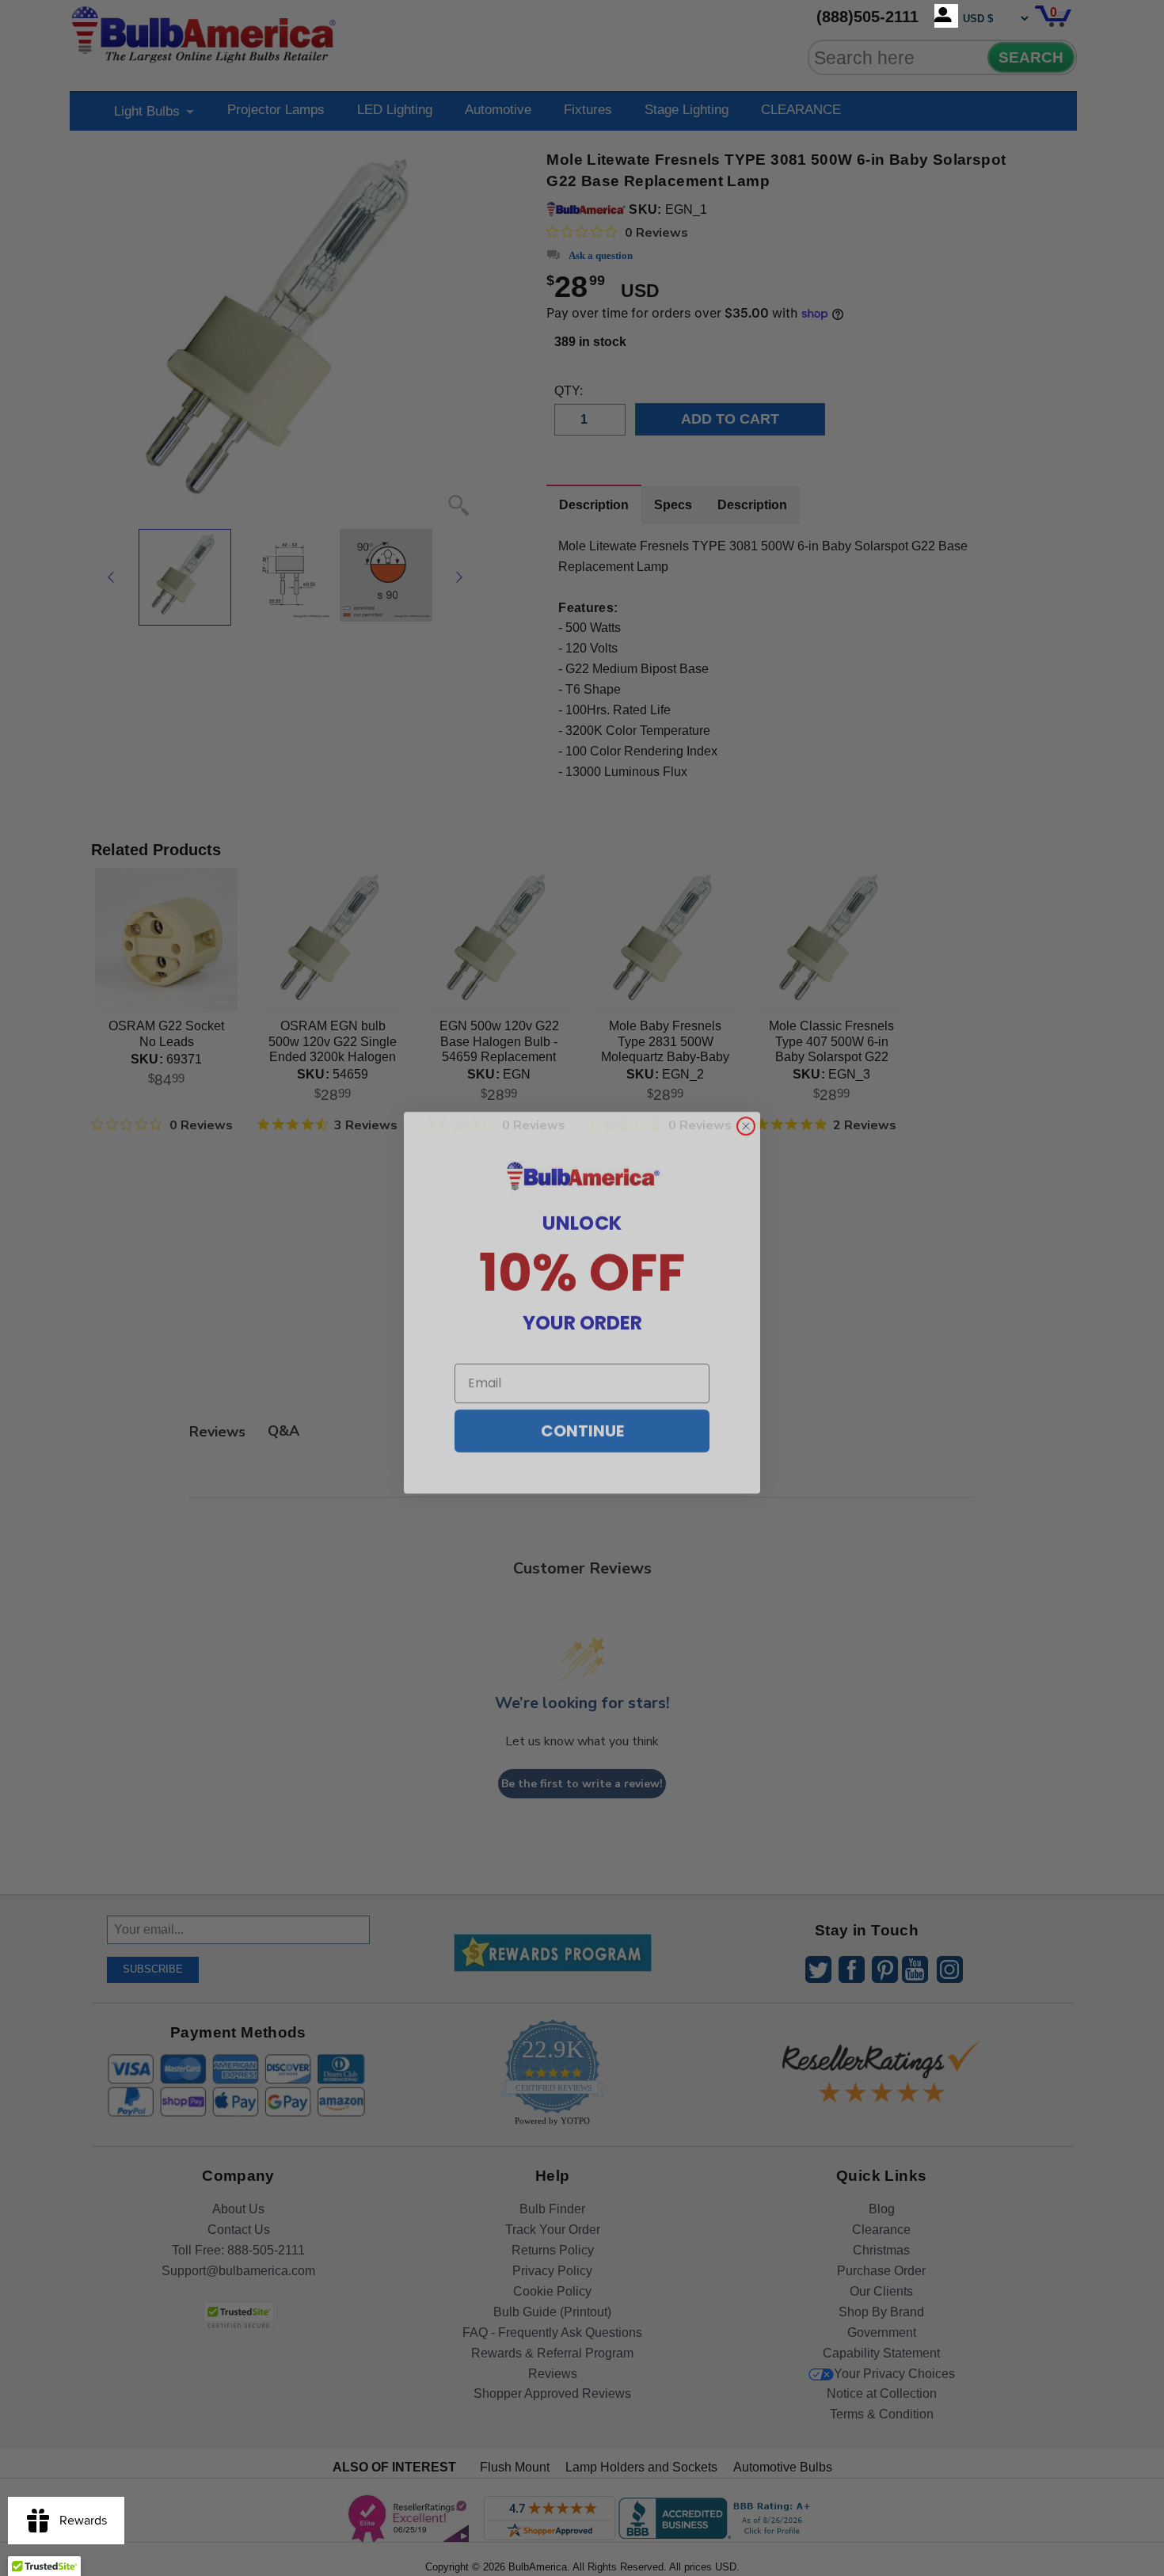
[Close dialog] (746, 1112)
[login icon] (946, 16)
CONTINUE (582, 1417)
